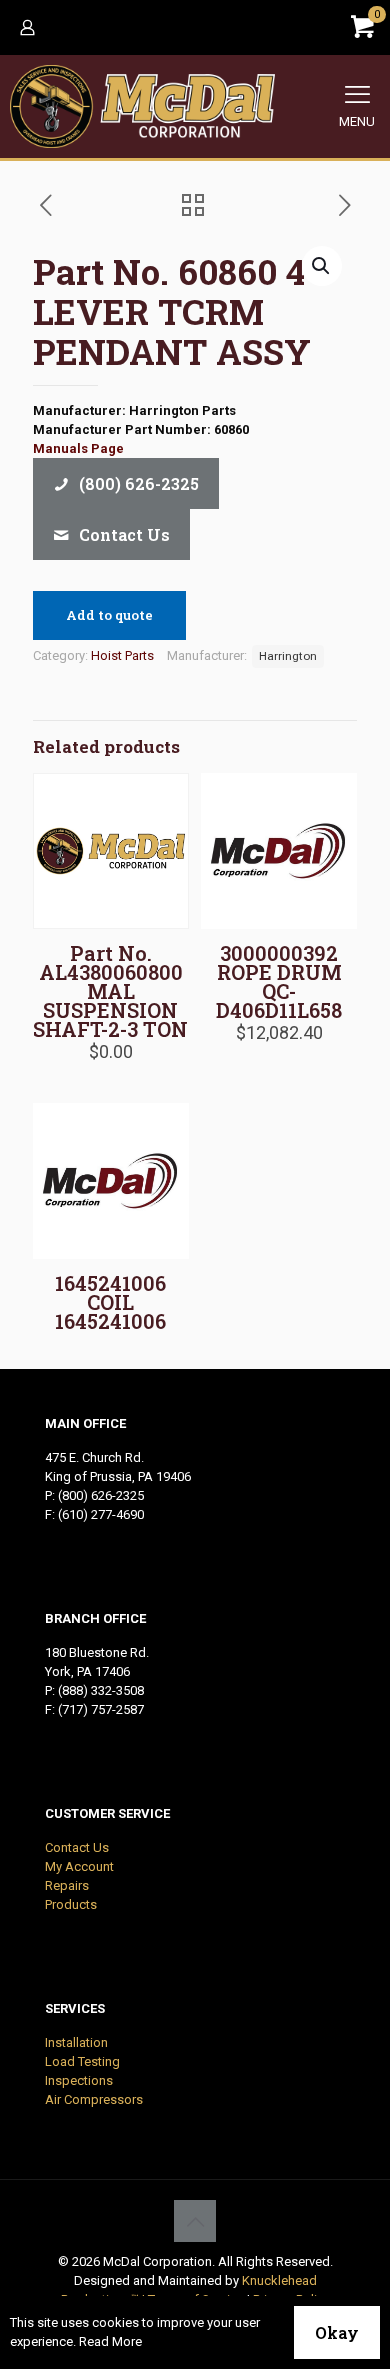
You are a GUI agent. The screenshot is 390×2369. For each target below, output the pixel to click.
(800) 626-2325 (101, 1495)
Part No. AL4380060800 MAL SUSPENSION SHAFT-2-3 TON (110, 991)
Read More (110, 2341)
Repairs (67, 1885)
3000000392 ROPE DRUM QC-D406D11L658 (279, 981)
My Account (79, 1866)
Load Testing (82, 2061)
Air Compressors (94, 2099)
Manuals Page (78, 448)
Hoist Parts (122, 655)
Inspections (79, 2080)
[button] (322, 266)
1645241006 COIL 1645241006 (110, 1302)
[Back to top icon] (195, 2221)
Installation (76, 2042)
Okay (337, 2332)
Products (71, 1904)
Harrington (288, 656)
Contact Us (77, 1847)
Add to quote (109, 615)
